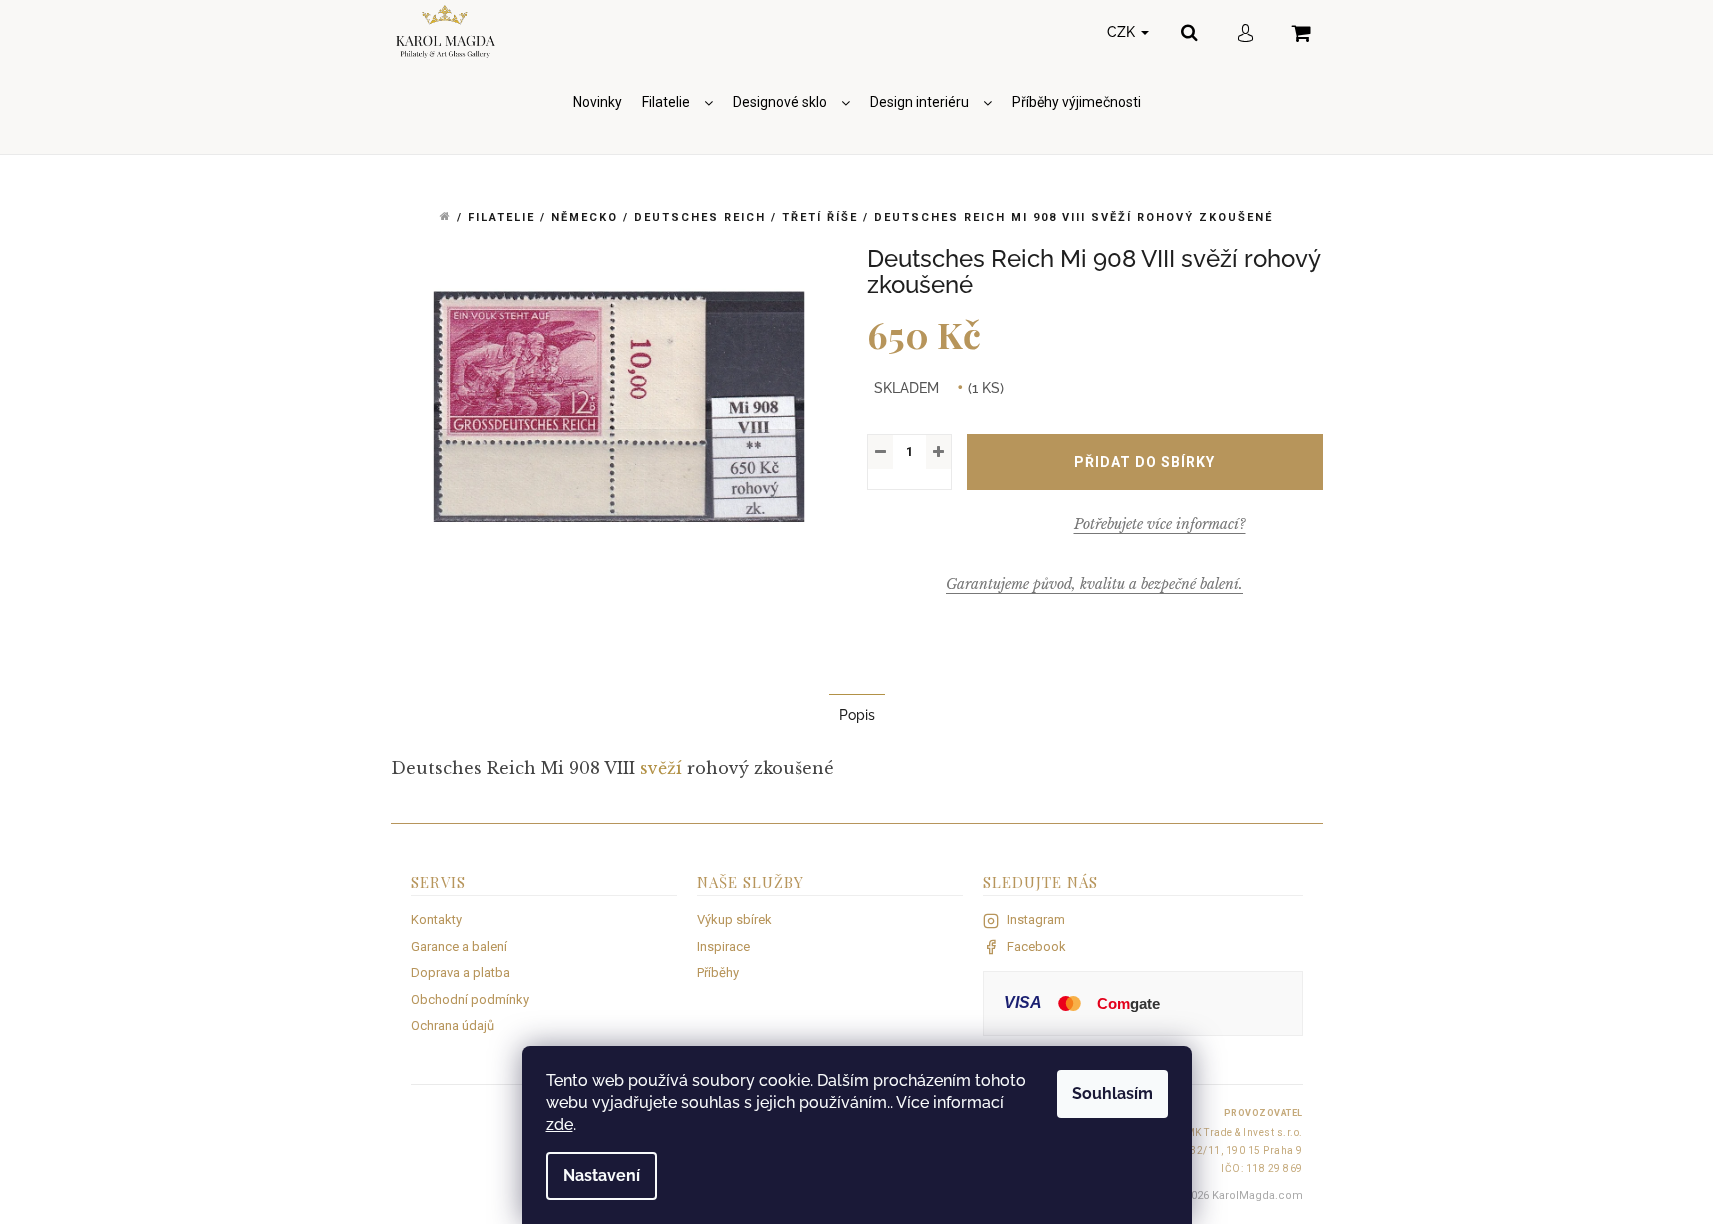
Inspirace (723, 946)
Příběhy (718, 972)
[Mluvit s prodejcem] (1160, 524)
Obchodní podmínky (470, 999)
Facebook (1036, 946)
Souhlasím (1112, 1093)
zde (559, 1124)
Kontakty (436, 919)
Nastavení (601, 1175)
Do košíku (1145, 462)
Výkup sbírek (734, 919)
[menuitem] (597, 102)
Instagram (1036, 919)
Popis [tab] (857, 715)
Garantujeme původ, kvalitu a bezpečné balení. (1094, 584)
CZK (1123, 32)
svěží (661, 768)
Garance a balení (459, 946)
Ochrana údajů (452, 1025)
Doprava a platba (460, 972)
